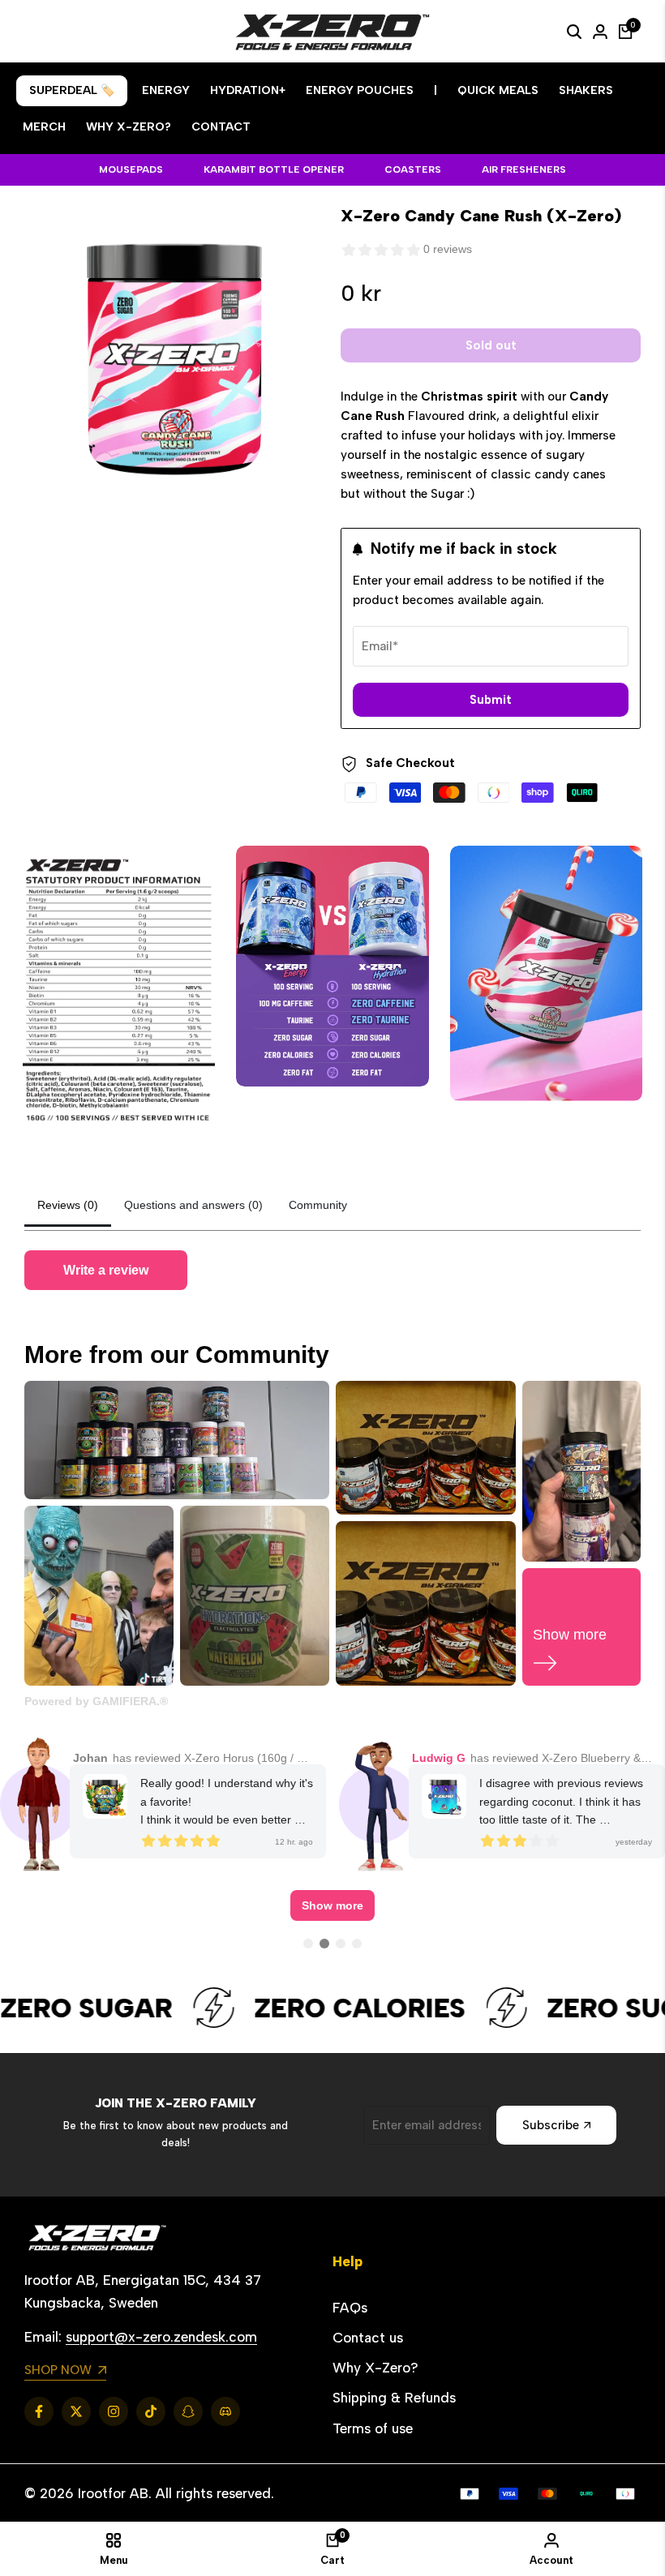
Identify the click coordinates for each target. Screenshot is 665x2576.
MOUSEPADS (131, 169)
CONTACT (221, 127)
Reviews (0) (68, 1205)
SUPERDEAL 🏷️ (72, 90)
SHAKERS (586, 90)
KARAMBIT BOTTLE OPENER (274, 169)
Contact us (368, 2338)
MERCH (44, 127)
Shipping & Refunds (394, 2398)
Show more (332, 1905)
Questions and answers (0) (193, 1205)
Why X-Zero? (375, 2368)
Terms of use (373, 2428)
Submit (491, 700)
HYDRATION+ (248, 90)
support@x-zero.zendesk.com (161, 2337)
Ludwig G (439, 1758)
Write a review (106, 1270)
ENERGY (166, 90)
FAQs (350, 2308)
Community (318, 1205)
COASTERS (413, 169)
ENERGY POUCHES (360, 90)
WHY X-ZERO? (129, 127)
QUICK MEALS (498, 90)
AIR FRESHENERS (524, 169)
